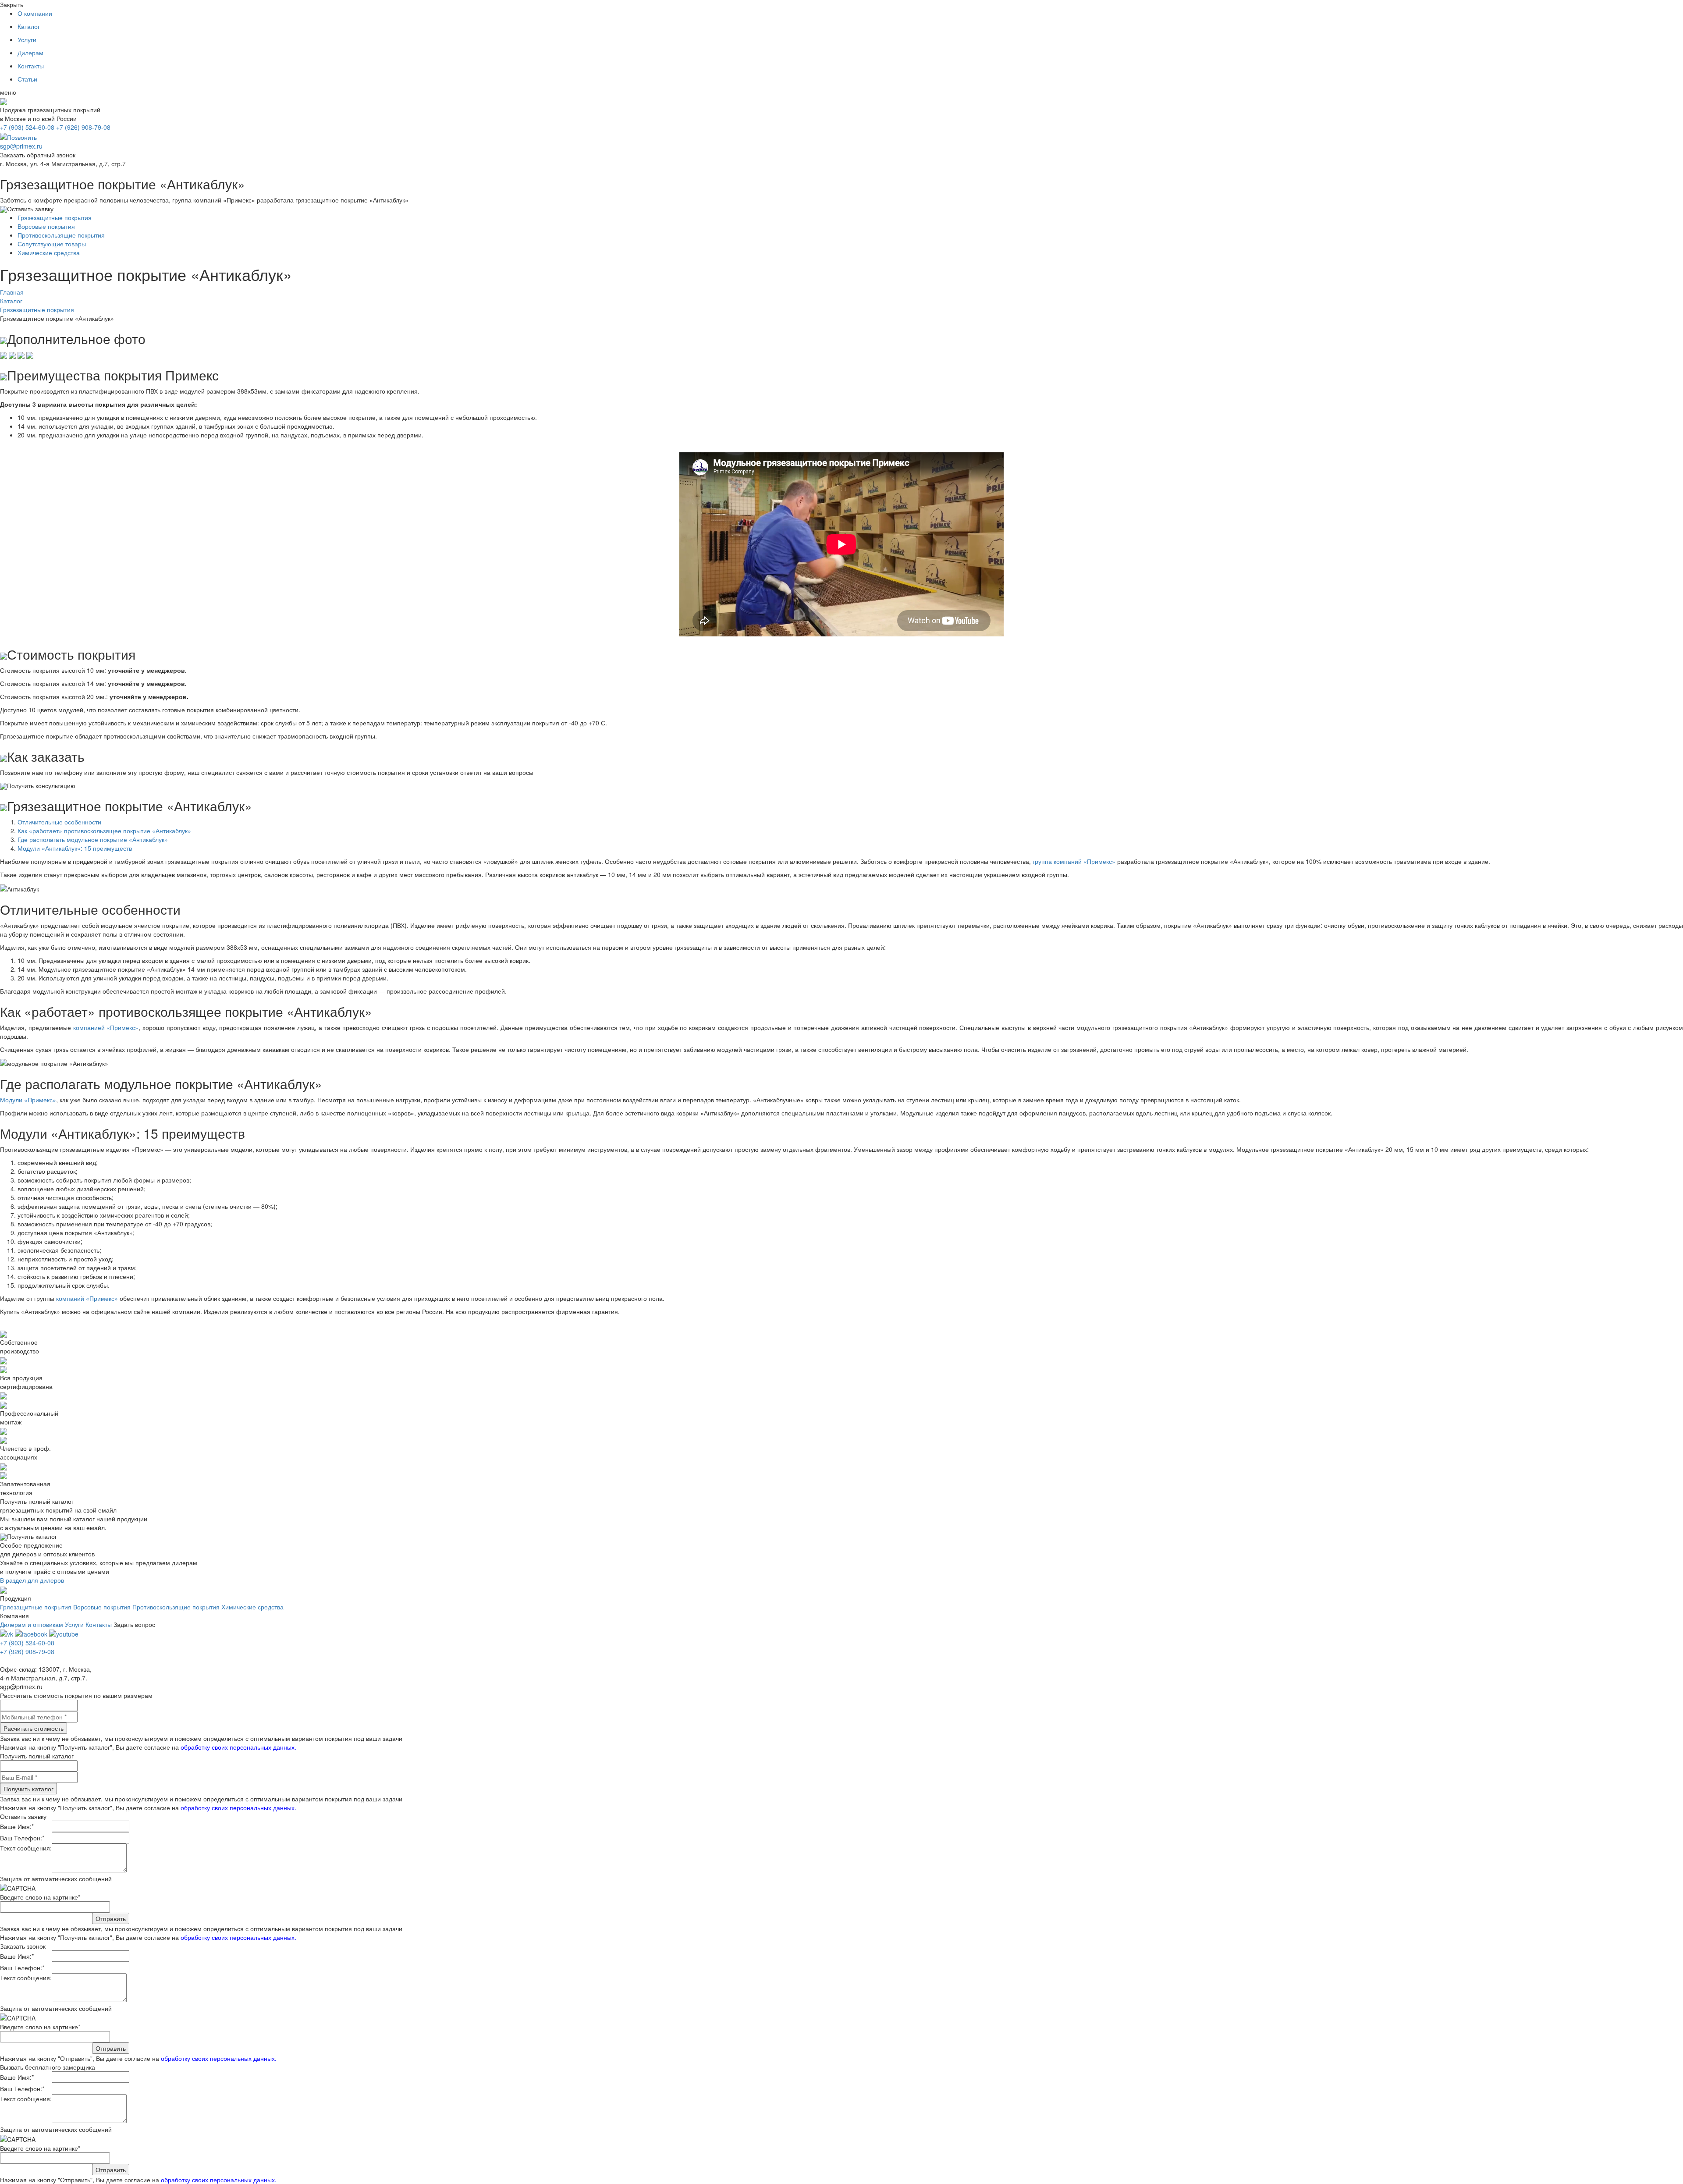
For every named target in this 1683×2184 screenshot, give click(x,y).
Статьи (27, 79)
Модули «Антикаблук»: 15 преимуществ (75, 848)
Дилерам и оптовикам (32, 1624)
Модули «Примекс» (28, 1100)
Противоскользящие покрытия (61, 235)
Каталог (29, 26)
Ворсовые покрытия (46, 226)
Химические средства (49, 252)
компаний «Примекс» (87, 1298)
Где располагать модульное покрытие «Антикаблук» (93, 839)
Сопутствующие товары (52, 244)
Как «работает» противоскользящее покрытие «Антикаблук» (104, 831)
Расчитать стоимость (34, 1728)
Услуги (27, 39)
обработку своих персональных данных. (238, 1747)
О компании (35, 13)
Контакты (31, 66)
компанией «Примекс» (106, 1027)
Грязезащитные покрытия (55, 217)
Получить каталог (28, 1789)
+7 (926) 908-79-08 (83, 127)
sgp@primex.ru (21, 146)
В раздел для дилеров (32, 1580)
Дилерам (30, 53)
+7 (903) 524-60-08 (27, 127)
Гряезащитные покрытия (36, 1607)
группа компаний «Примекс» (1074, 861)
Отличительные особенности (59, 822)
